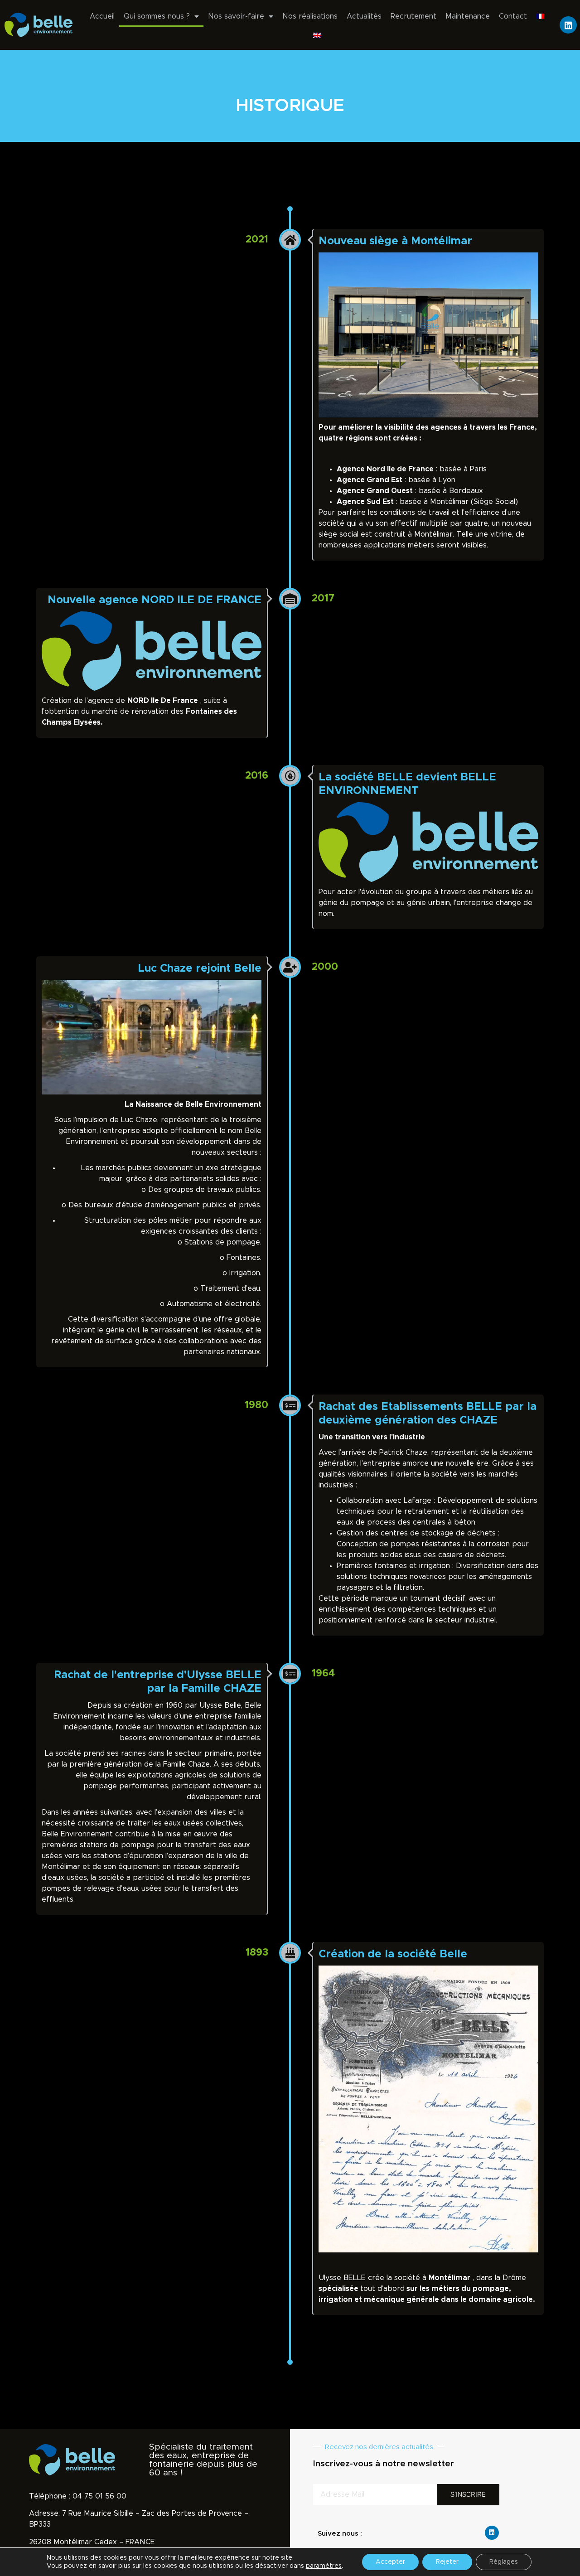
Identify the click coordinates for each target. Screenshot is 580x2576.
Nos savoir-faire (236, 16)
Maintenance (468, 16)
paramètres (324, 2566)
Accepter (390, 2562)
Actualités (364, 16)
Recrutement (413, 16)
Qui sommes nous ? (157, 16)
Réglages (504, 2562)
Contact (513, 16)
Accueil (102, 16)
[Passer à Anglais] (317, 35)
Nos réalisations (310, 16)
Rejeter (447, 2562)
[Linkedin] (568, 25)
